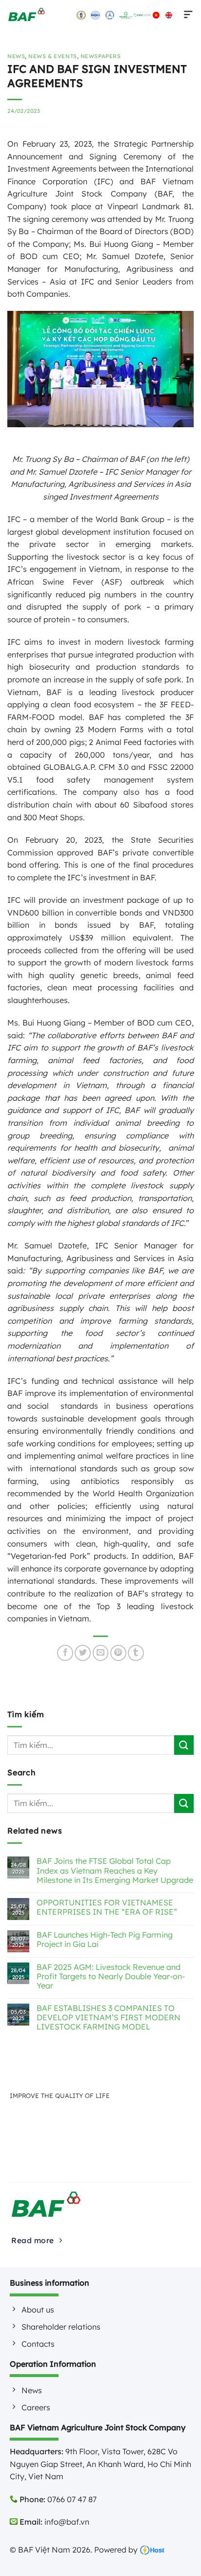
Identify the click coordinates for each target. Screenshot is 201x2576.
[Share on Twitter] (83, 1653)
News (16, 56)
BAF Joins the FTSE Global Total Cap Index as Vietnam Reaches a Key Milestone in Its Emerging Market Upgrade (115, 1870)
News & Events (52, 56)
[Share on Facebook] (65, 1653)
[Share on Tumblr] (136, 1653)
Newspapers (101, 56)
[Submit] (184, 1745)
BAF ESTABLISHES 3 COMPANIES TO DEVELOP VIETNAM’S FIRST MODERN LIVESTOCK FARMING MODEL (109, 2018)
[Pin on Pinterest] (118, 1653)
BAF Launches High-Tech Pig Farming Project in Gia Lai (105, 1940)
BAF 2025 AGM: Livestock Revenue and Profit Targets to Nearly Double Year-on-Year (111, 1976)
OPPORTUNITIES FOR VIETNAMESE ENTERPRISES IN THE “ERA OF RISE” (107, 1907)
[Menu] (186, 15)
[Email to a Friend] (101, 1653)
